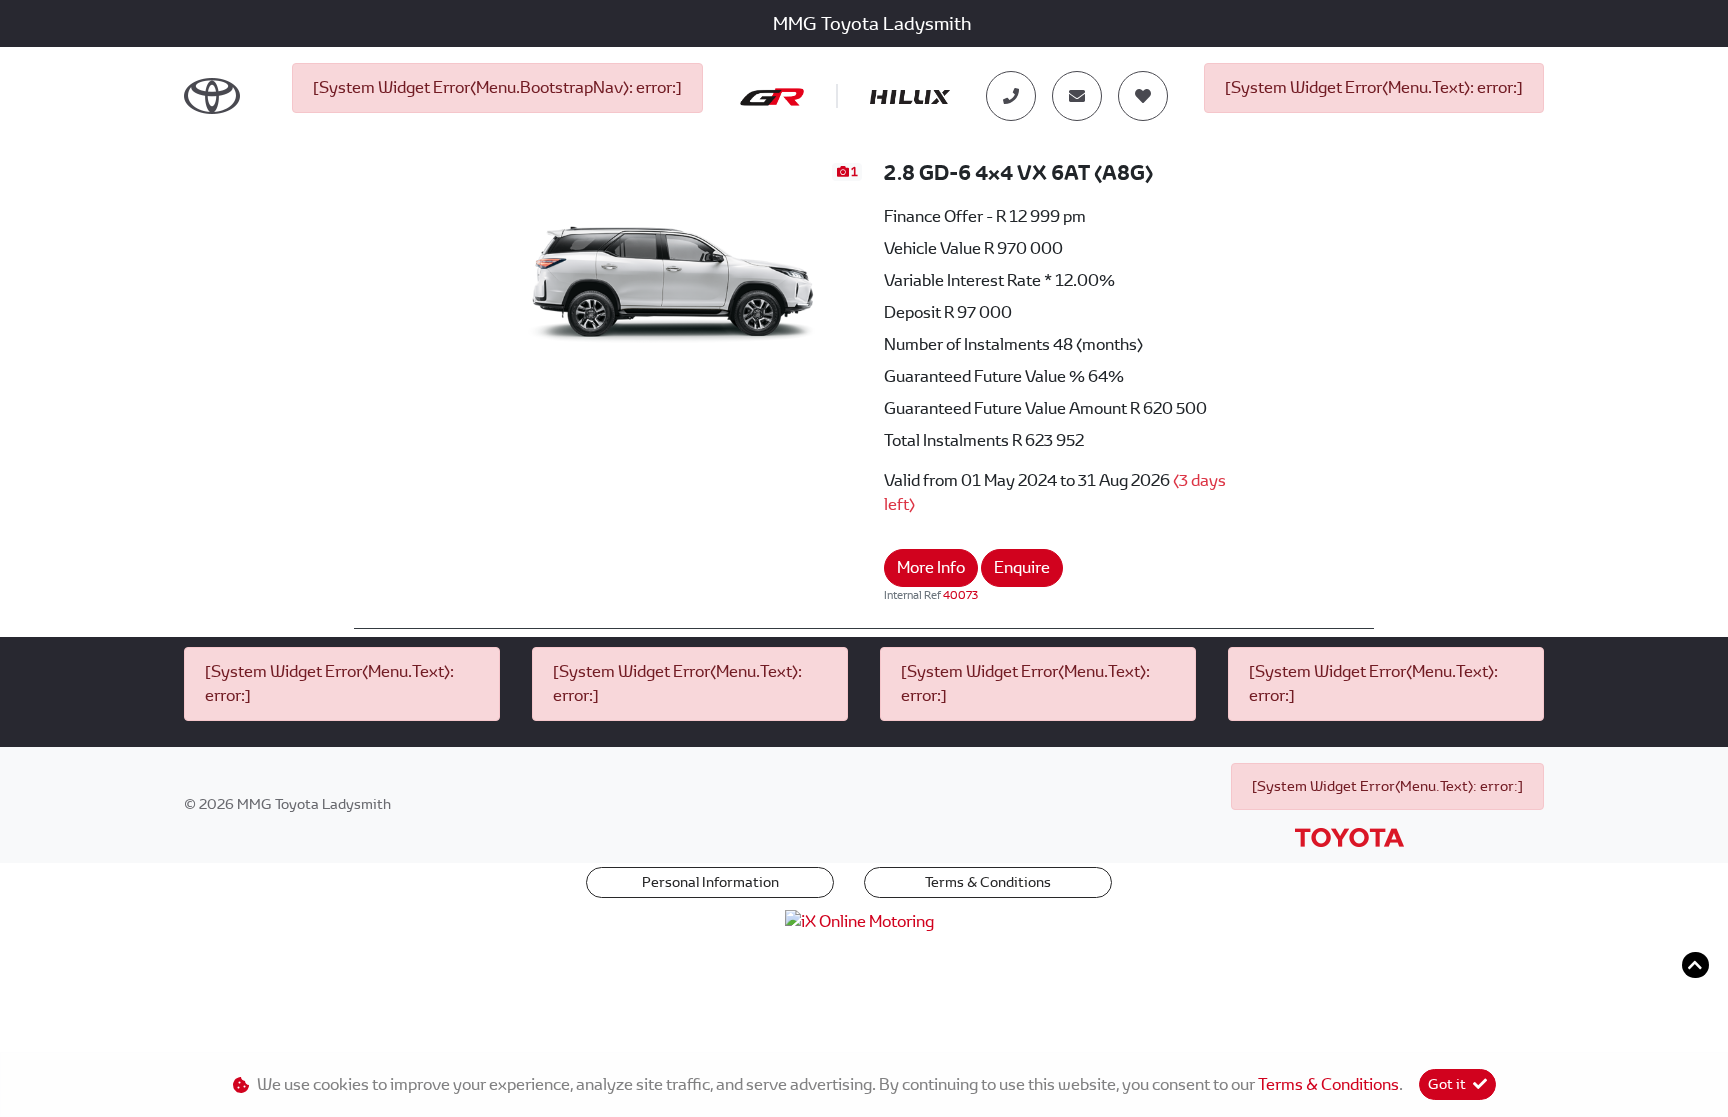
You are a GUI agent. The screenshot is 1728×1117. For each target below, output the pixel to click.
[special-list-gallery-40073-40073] (673, 266)
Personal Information (710, 882)
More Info (931, 567)
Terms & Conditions (988, 882)
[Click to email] (1077, 96)
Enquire (1022, 567)
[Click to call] (1011, 96)
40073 (960, 595)
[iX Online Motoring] (864, 920)
